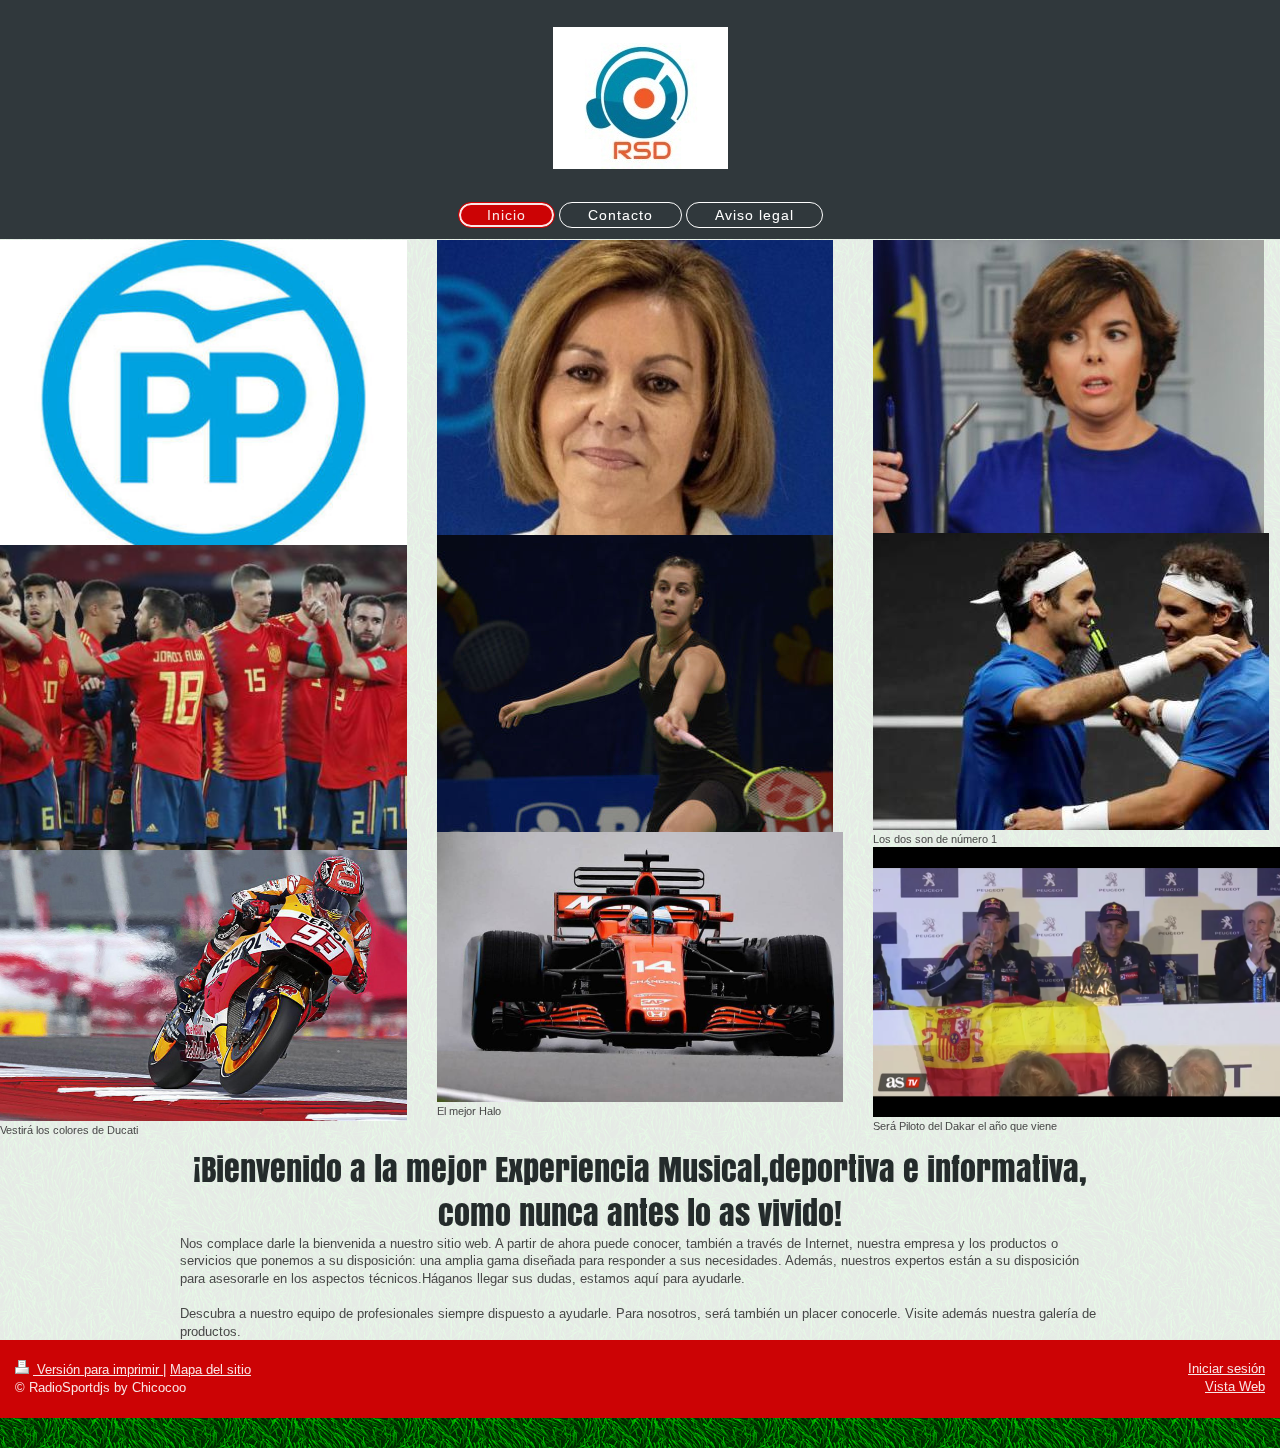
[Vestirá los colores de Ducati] (203, 985)
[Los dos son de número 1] (1071, 681)
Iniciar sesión (1226, 1368)
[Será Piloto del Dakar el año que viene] (1076, 982)
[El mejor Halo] (640, 967)
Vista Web (1235, 1386)
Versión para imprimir (98, 1369)
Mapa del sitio (210, 1369)
